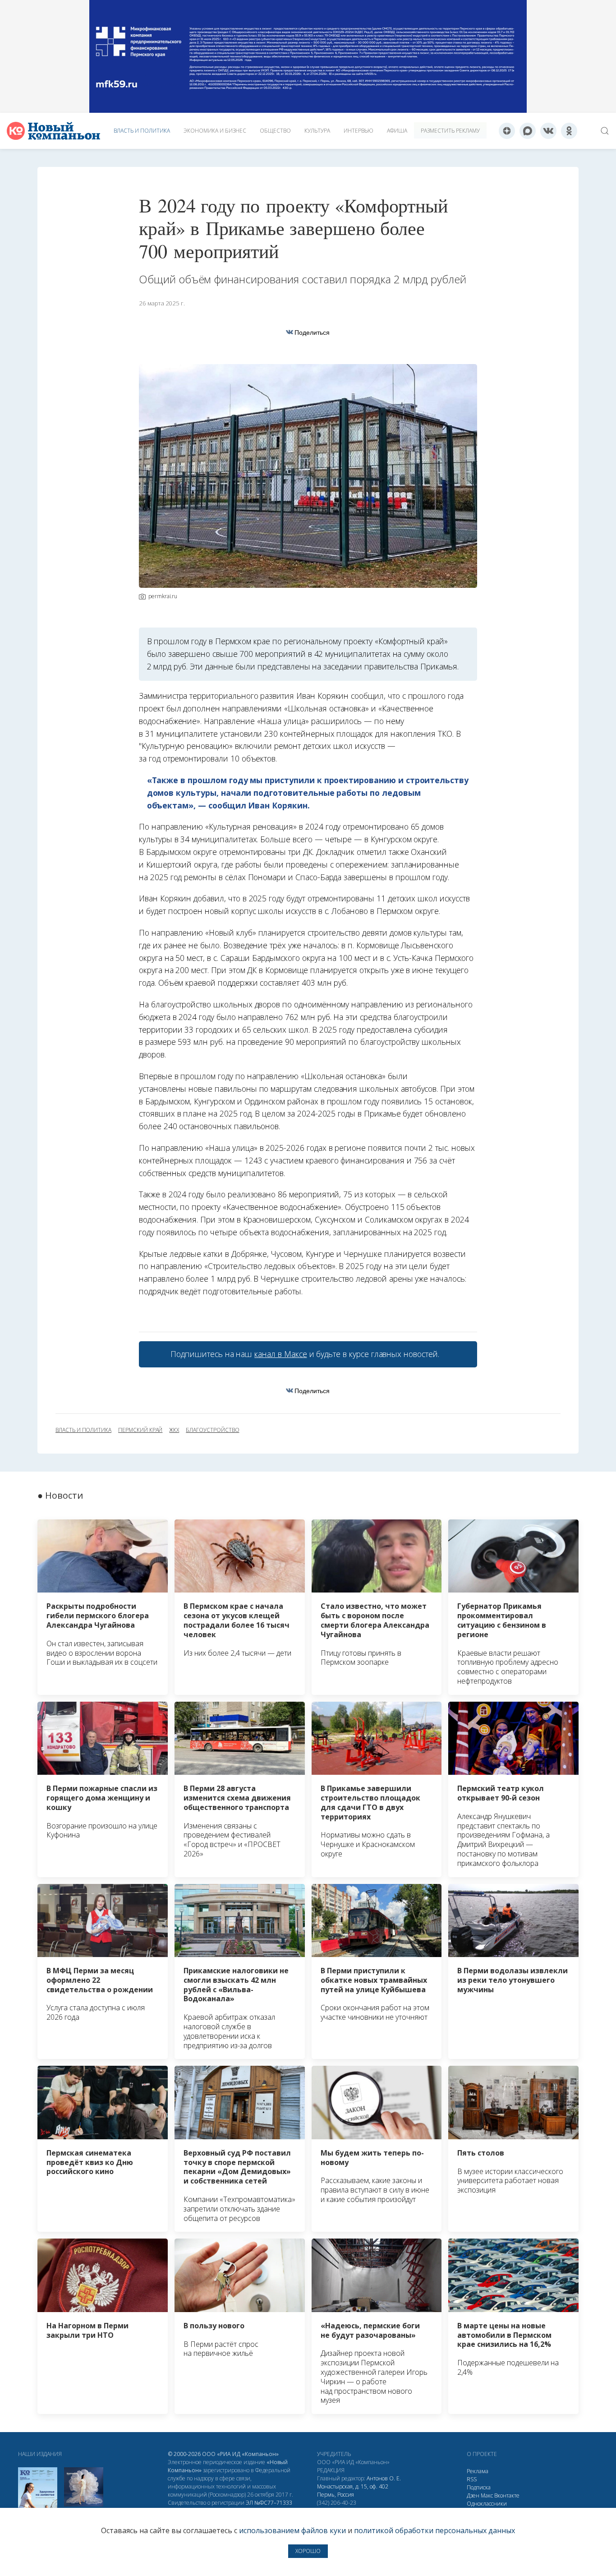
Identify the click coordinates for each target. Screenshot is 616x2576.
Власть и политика (142, 131)
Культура (317, 131)
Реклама (478, 2471)
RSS (472, 2479)
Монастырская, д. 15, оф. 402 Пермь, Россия (353, 2491)
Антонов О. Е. (384, 2478)
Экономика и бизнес (215, 131)
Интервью (359, 131)
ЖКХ (174, 1430)
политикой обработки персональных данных (434, 2530)
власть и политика (83, 1430)
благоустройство (212, 1430)
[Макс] (528, 131)
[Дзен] (507, 131)
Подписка (479, 2487)
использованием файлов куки (292, 2530)
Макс (487, 2495)
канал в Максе (280, 1354)
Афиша (397, 131)
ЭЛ (269, 2503)
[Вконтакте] (548, 131)
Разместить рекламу (450, 131)
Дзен (473, 2495)
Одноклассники (487, 2504)
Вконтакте (507, 2495)
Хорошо (308, 2551)
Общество (275, 131)
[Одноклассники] (569, 131)
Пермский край (140, 1430)
